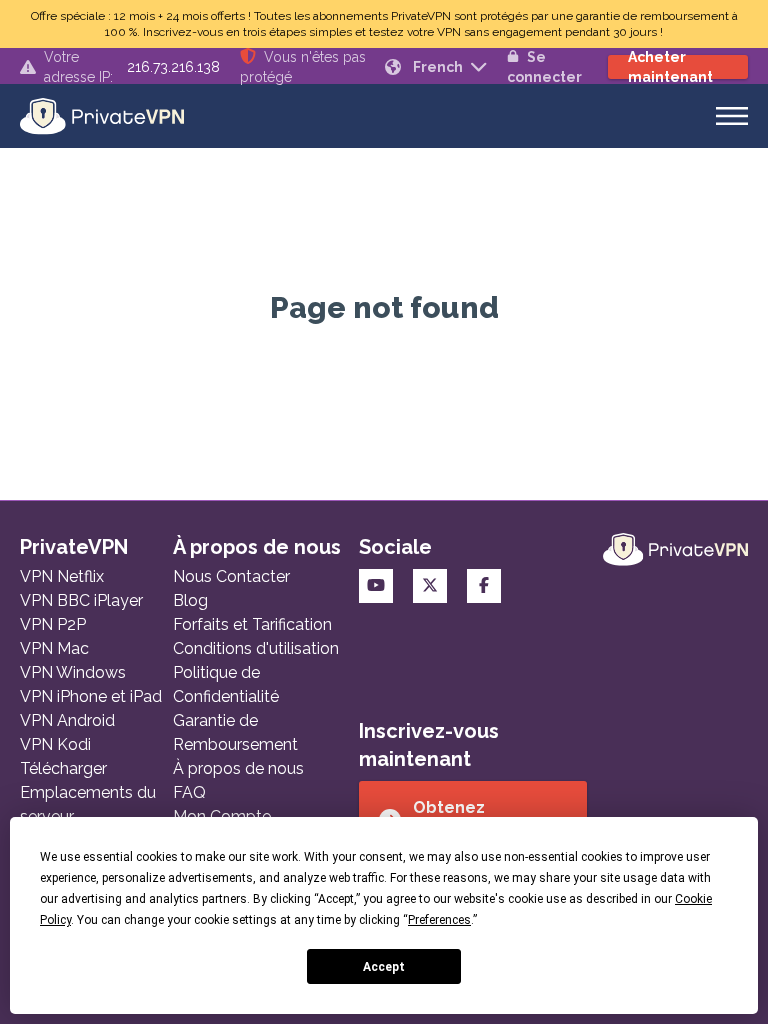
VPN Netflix (62, 576)
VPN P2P (53, 624)
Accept (384, 967)
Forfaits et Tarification (252, 624)
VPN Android (67, 720)
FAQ (189, 792)
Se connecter (544, 67)
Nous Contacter (231, 576)
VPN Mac (54, 648)
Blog (190, 600)
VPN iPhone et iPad (91, 696)
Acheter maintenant (670, 67)
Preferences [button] (439, 920)
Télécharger (63, 768)
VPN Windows (73, 672)
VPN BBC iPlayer (81, 600)
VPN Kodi (55, 744)
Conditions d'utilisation (256, 648)
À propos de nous (238, 768)
